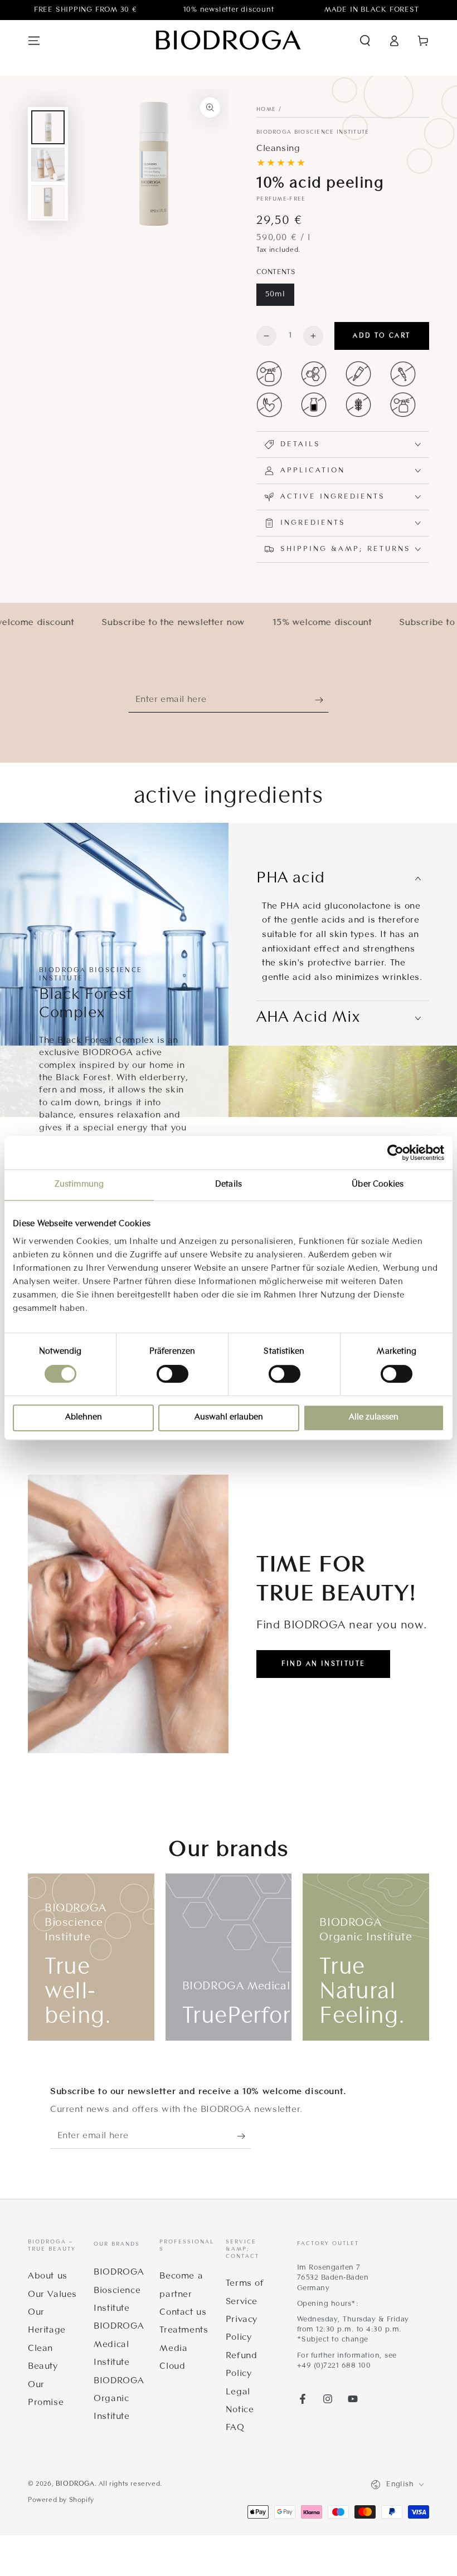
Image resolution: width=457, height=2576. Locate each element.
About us (48, 2276)
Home (266, 109)
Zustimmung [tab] (79, 1185)
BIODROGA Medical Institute (119, 2345)
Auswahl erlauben (229, 1418)
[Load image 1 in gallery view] (48, 127)
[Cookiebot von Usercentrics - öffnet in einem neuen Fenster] (395, 1153)
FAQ (235, 2428)
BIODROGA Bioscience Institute (313, 132)
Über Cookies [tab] (378, 1185)
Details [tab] (229, 1185)
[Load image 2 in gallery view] (48, 165)
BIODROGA (75, 2484)
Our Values (52, 2295)
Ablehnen (84, 1418)
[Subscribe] (322, 700)
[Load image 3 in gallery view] (48, 202)
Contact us (183, 2312)
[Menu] (34, 41)
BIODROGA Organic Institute (119, 2399)
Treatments (184, 2330)
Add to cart (381, 336)
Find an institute (324, 1664)
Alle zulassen (374, 1418)
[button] (365, 41)
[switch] (172, 1374)
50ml (275, 294)
